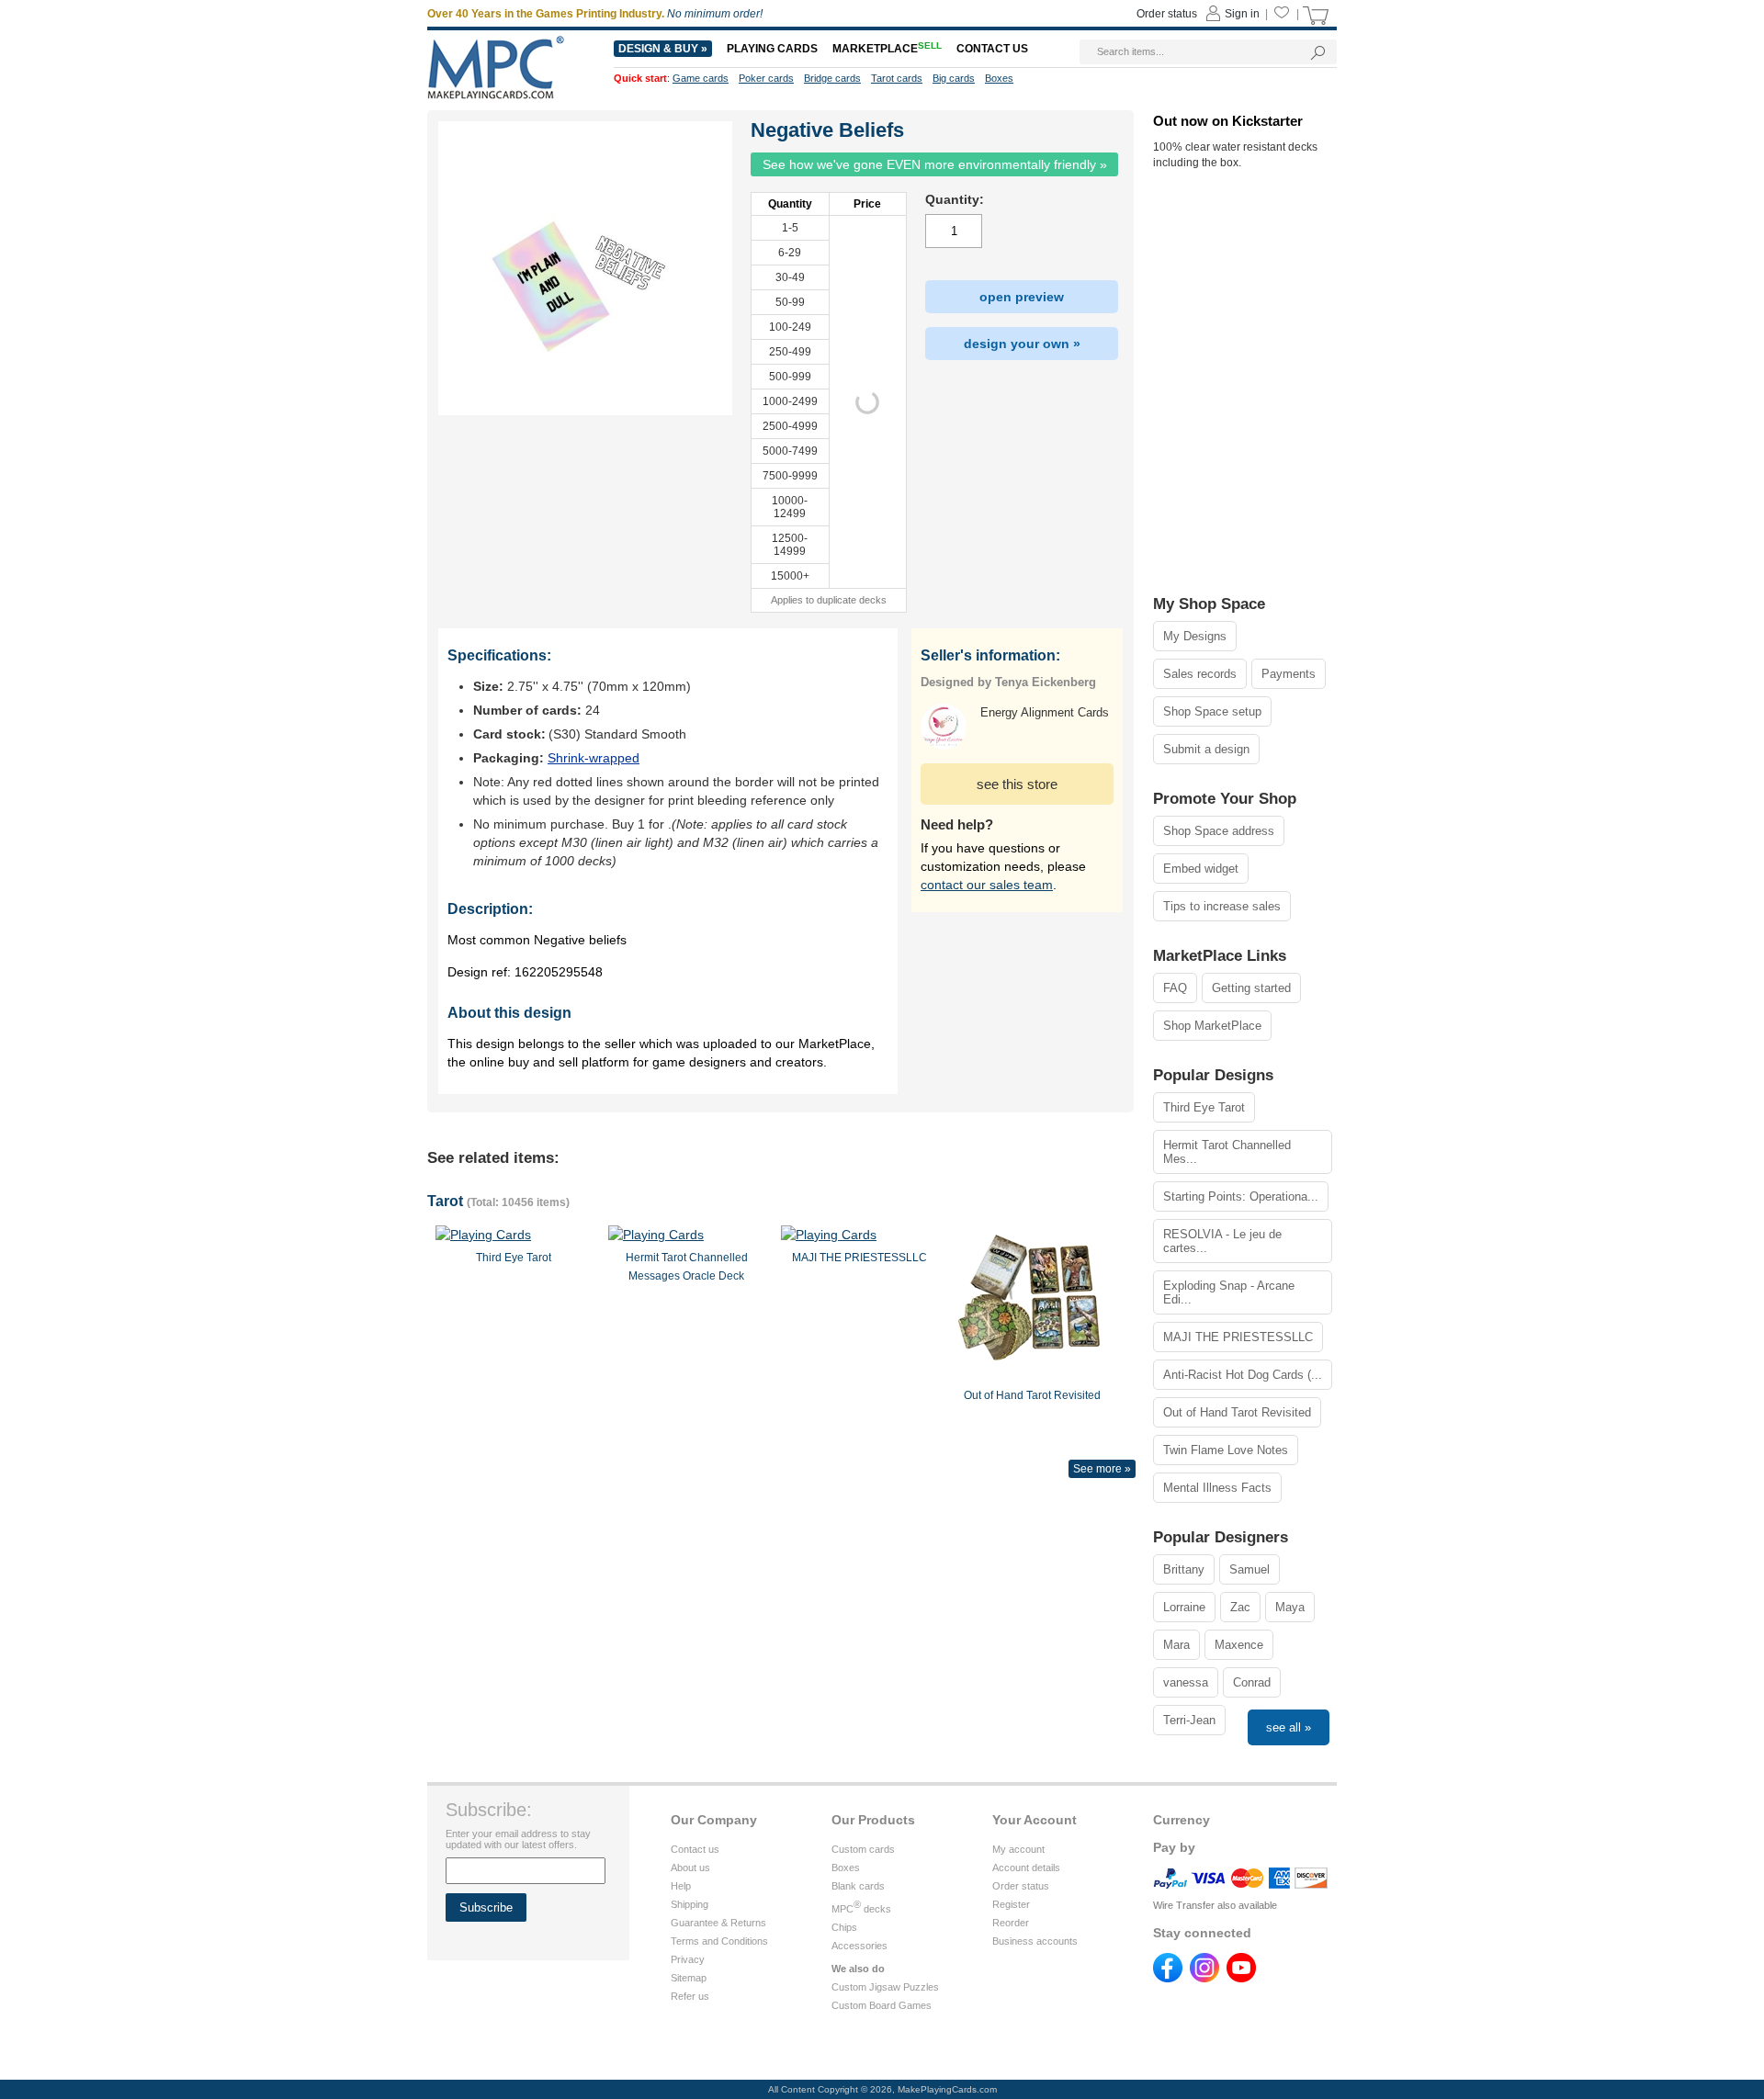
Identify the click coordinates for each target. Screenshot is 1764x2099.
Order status (1021, 1886)
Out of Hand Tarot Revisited (1237, 1412)
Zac (1240, 1607)
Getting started (1251, 988)
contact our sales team (987, 885)
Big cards (954, 78)
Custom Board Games (882, 2005)
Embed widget (1201, 869)
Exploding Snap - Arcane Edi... (1229, 1292)
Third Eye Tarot (1204, 1107)
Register (1011, 1904)
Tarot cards (897, 78)
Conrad (1252, 1682)
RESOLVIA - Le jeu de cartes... (1222, 1241)
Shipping (690, 1904)
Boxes (846, 1868)
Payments (1289, 674)
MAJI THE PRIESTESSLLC (1238, 1337)
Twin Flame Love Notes (1226, 1450)
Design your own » (1022, 344)
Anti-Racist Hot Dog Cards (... (1243, 1375)
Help (681, 1886)
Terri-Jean (1189, 1720)
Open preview (1022, 297)
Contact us (695, 1849)
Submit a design (1206, 749)
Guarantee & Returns (718, 1923)
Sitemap (689, 1978)
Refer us (690, 1996)
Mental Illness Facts (1217, 1488)
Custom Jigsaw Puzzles (885, 1987)
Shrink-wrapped (594, 758)
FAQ (1175, 988)
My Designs (1195, 636)
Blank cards (858, 1886)
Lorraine (1184, 1607)
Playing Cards (772, 49)
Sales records (1200, 674)
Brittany (1184, 1569)
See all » (1289, 1727)
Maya (1290, 1607)
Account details (1026, 1868)
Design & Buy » (663, 49)
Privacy (688, 1959)
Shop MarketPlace (1212, 1026)
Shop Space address (1219, 831)
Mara (1176, 1645)
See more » (1102, 1469)
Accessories (859, 1946)
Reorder (1011, 1923)
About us (690, 1868)
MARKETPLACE (887, 49)
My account (1018, 1849)
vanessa (1186, 1682)
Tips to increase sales (1222, 906)
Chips (844, 1927)
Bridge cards (832, 78)
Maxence (1239, 1645)
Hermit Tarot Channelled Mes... (1227, 1152)
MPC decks (861, 1909)
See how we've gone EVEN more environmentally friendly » (935, 164)
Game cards (701, 78)
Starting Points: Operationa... (1241, 1196)
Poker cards (766, 78)
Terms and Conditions (719, 1941)
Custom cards (863, 1849)
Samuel (1249, 1569)
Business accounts (1035, 1941)
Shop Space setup (1212, 711)
